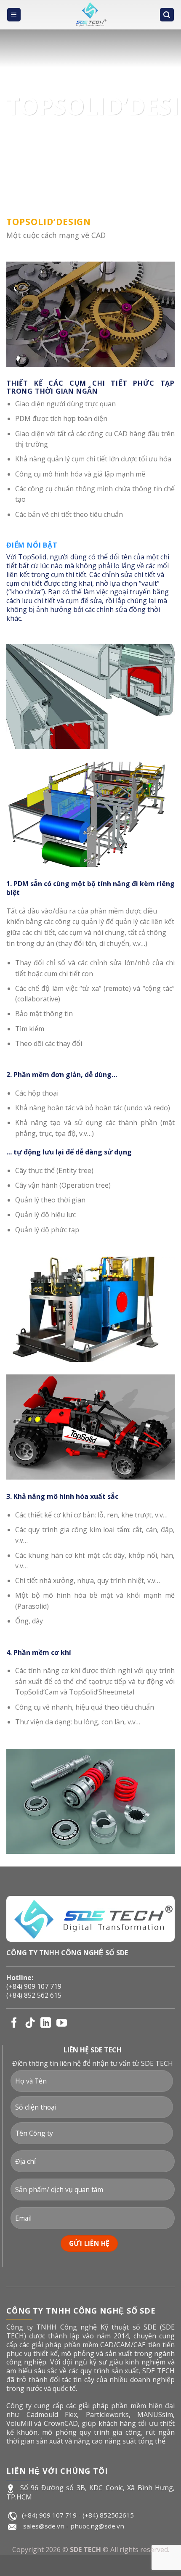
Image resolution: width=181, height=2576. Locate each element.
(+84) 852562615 (108, 2515)
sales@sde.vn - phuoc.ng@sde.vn (74, 2526)
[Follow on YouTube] (62, 2023)
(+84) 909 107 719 (34, 1986)
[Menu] (14, 15)
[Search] (167, 15)
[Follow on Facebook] (14, 2023)
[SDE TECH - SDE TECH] (91, 15)
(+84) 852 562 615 (34, 1995)
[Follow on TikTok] (30, 2023)
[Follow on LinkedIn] (46, 2023)
